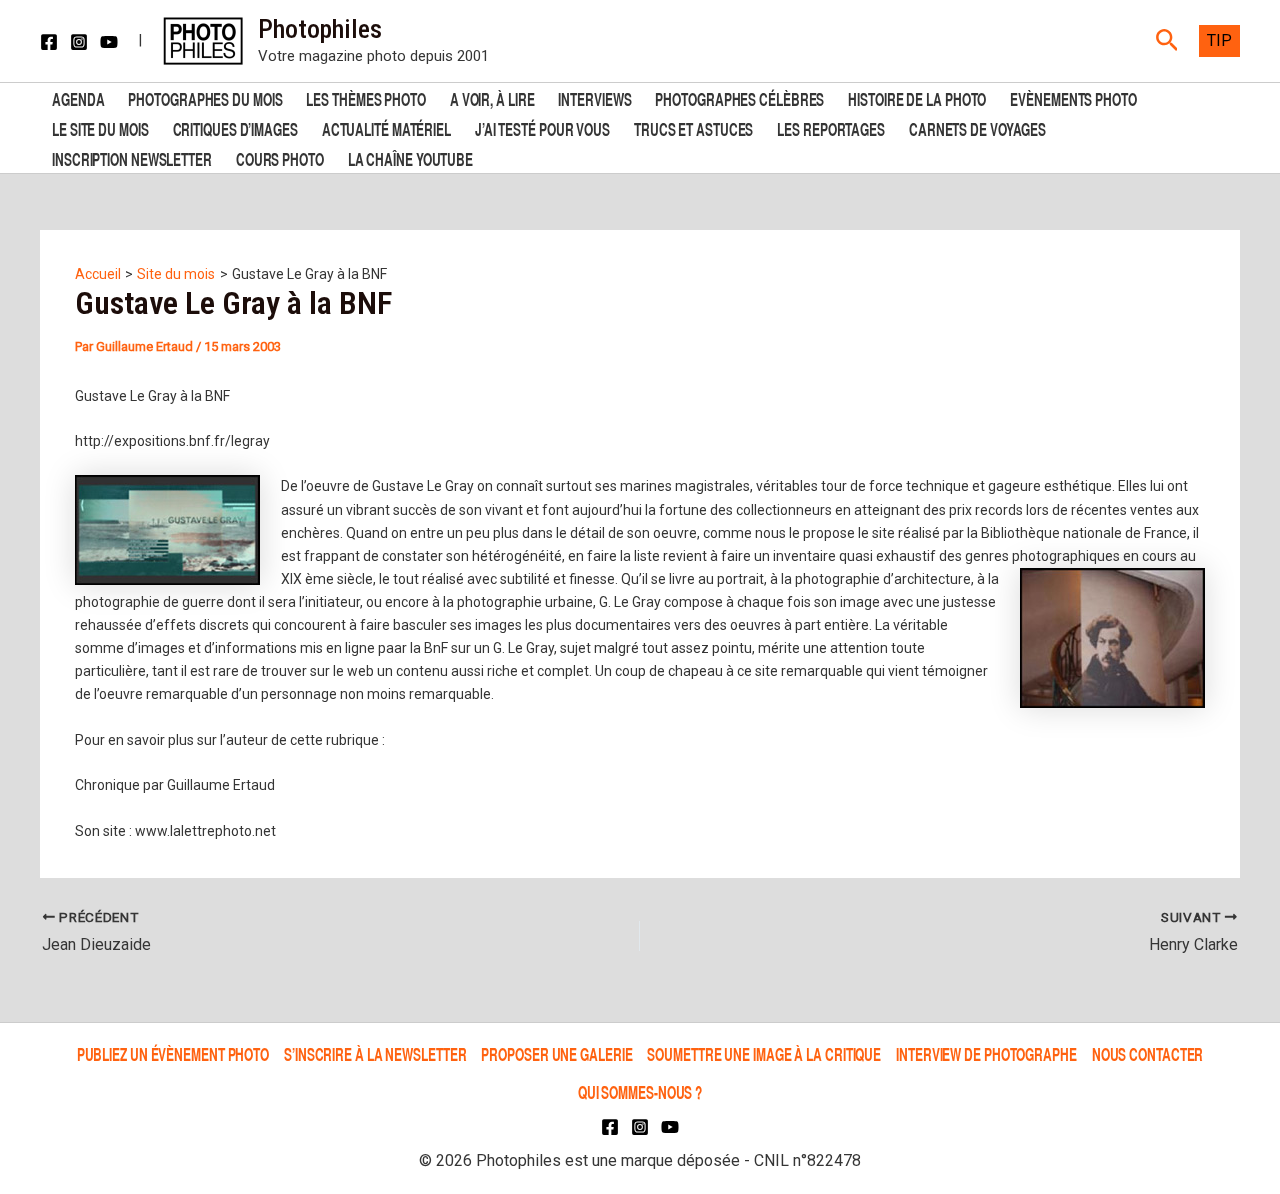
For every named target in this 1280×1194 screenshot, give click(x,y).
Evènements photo (1073, 97)
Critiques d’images (235, 127)
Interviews (594, 97)
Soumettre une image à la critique (764, 1053)
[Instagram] (79, 42)
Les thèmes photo (365, 97)
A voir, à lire (492, 97)
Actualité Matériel (386, 127)
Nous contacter (1148, 1053)
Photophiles (320, 29)
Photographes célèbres (739, 97)
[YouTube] (109, 42)
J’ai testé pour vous (542, 127)
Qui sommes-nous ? (640, 1091)
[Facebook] (49, 42)
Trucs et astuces (693, 127)
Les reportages (831, 127)
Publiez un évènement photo (173, 1053)
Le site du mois (100, 127)
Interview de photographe (986, 1053)
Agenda (78, 97)
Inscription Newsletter (132, 157)
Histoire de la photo (917, 97)
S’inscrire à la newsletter (375, 1053)
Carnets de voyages (977, 127)
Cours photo (280, 157)
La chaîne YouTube (410, 157)
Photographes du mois (205, 97)
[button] (1167, 41)
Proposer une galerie (556, 1053)
